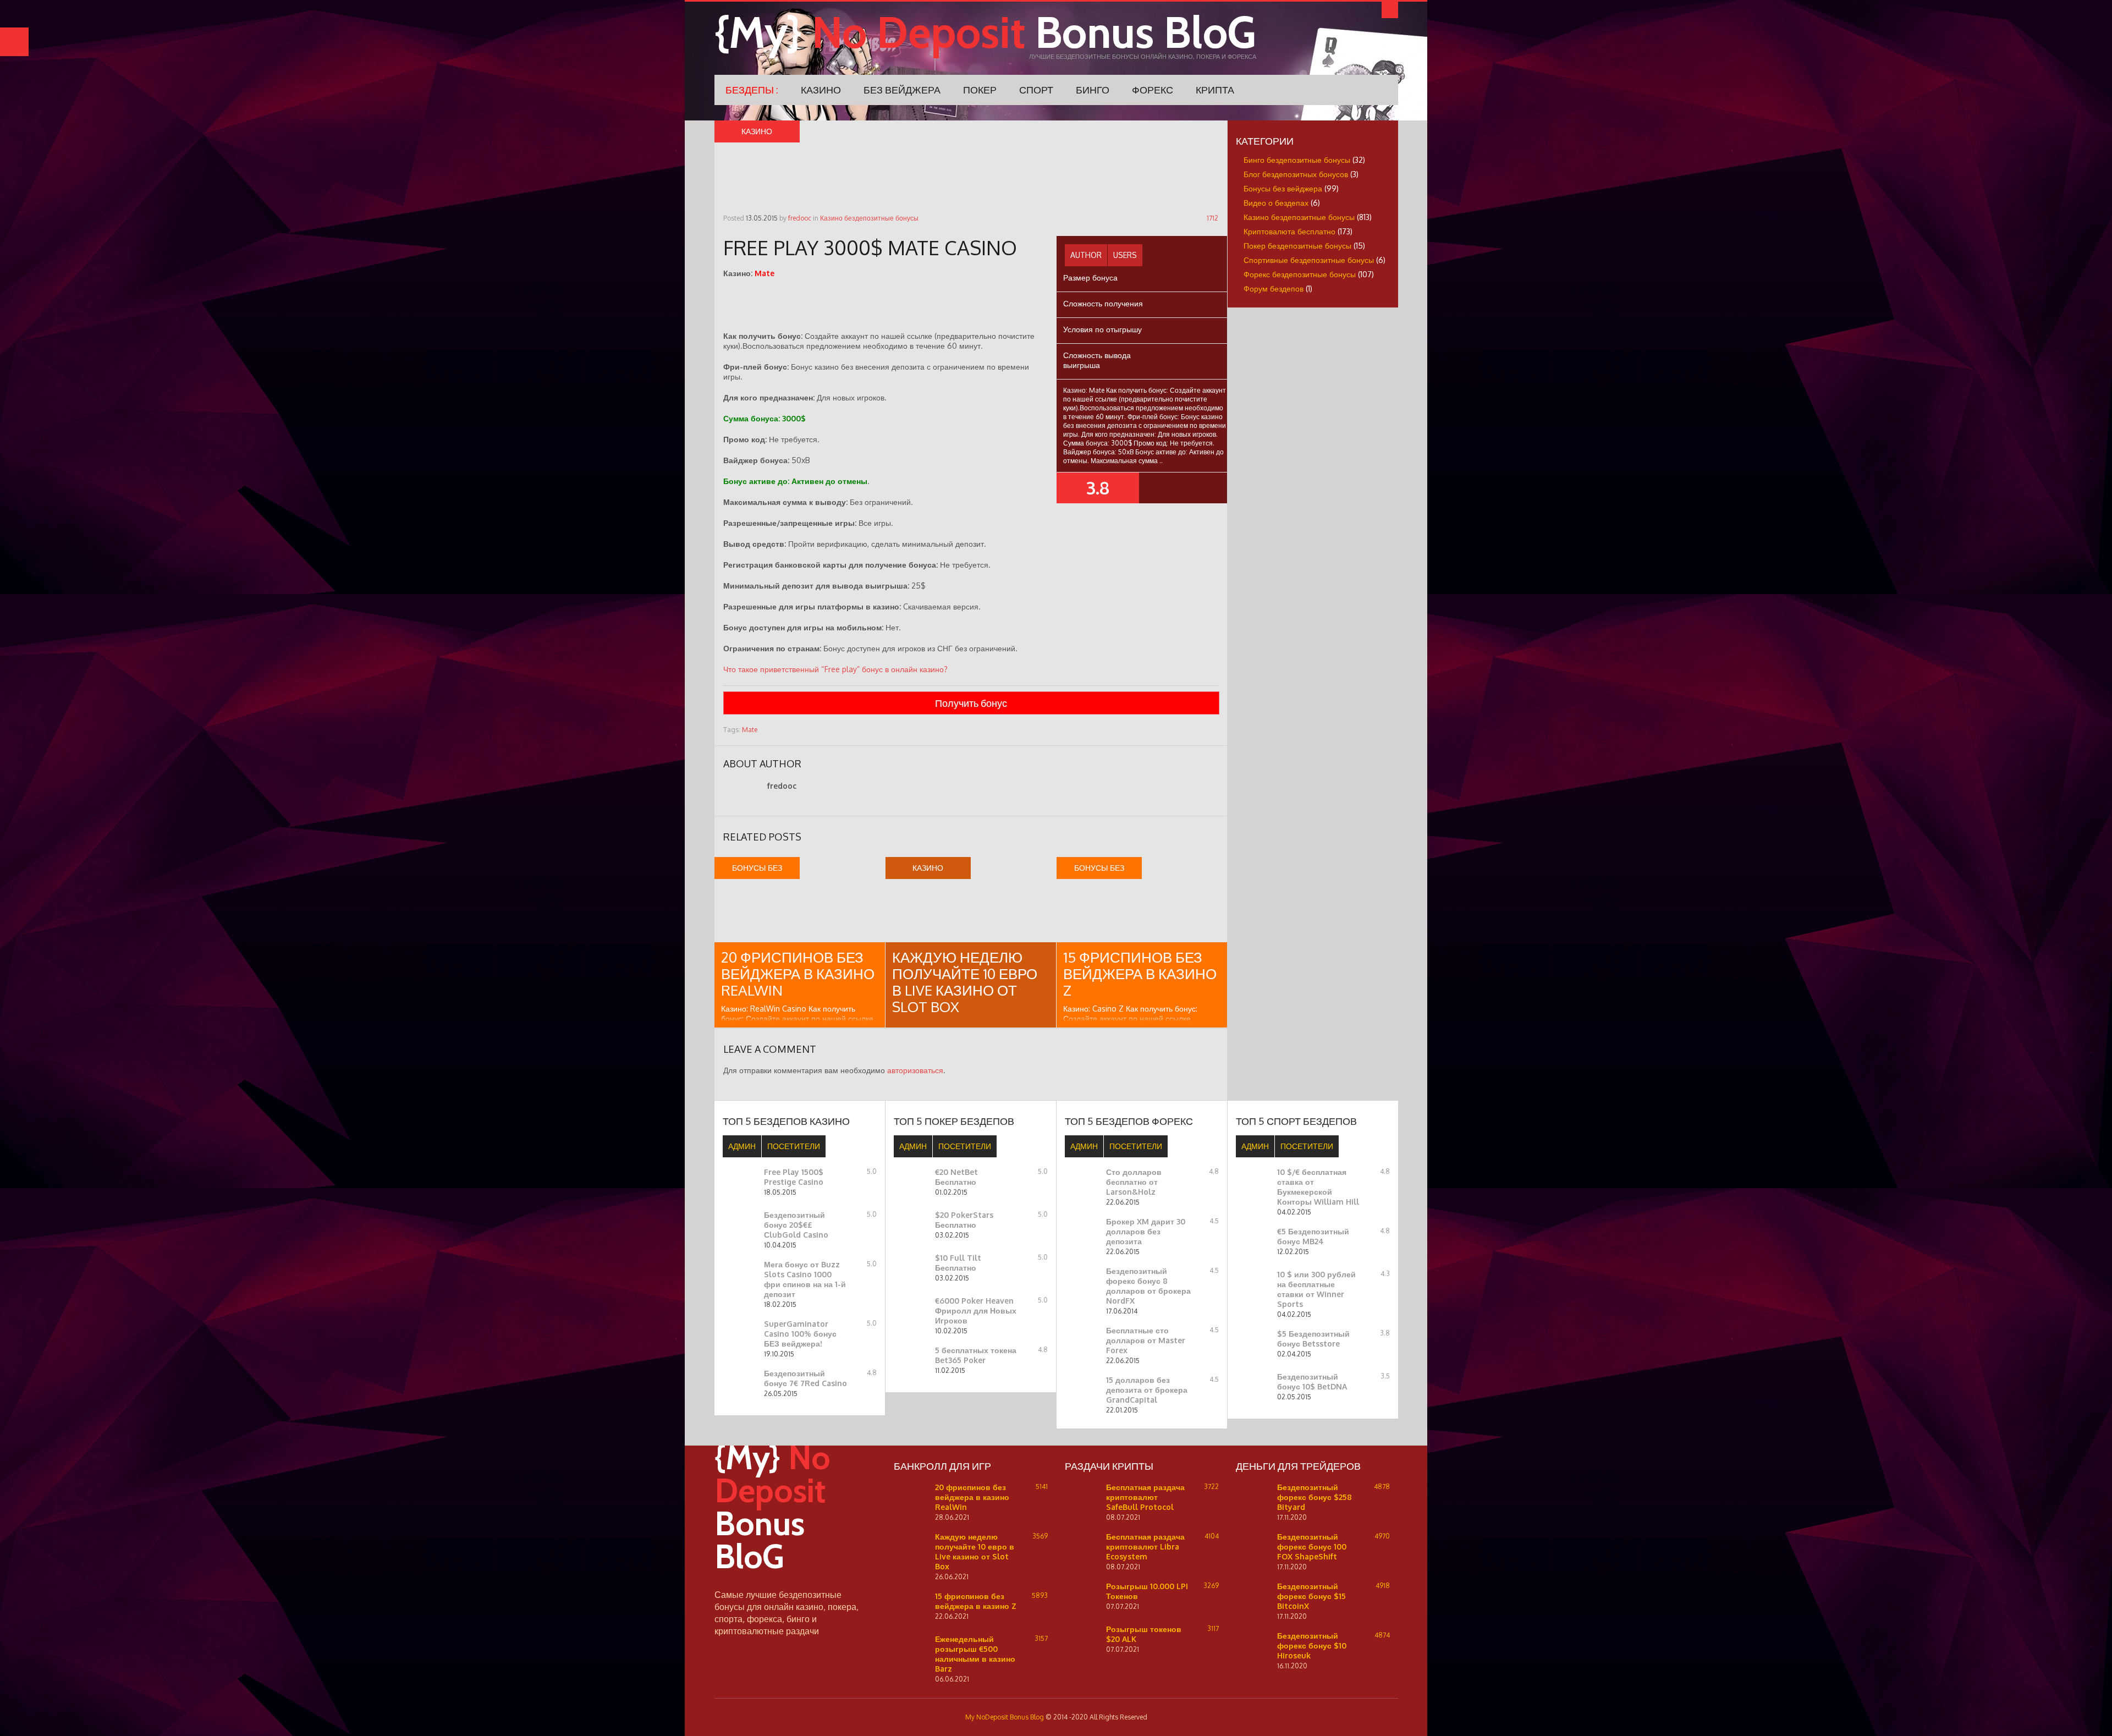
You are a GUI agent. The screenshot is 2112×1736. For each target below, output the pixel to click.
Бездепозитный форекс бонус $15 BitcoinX (1311, 1596)
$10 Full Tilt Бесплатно (958, 1263)
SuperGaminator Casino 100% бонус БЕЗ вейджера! (800, 1334)
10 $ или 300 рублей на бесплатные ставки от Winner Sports (1316, 1289)
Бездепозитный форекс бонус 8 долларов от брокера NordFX (1148, 1286)
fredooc (800, 218)
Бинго (1093, 90)
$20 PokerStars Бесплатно (964, 1220)
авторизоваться (915, 1070)
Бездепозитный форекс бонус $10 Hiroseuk (1312, 1646)
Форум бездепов (1274, 289)
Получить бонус (971, 703)
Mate (750, 730)
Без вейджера (902, 90)
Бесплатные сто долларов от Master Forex (1146, 1340)
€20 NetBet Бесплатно (956, 1177)
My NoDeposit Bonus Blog (1005, 1717)
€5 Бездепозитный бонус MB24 (1313, 1236)
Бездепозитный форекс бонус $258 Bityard (1314, 1497)
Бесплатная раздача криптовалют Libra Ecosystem (1145, 1547)
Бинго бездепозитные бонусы (1297, 160)
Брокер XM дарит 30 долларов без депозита (1146, 1231)
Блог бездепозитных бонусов (1296, 174)
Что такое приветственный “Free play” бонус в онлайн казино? (835, 669)
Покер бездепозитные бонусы (1297, 246)
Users (1125, 255)
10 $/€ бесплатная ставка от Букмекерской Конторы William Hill (1318, 1187)
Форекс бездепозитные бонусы (1300, 274)
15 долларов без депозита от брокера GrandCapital (1147, 1390)
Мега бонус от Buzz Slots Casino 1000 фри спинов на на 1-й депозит (805, 1279)
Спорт (1036, 90)
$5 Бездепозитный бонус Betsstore (1313, 1339)
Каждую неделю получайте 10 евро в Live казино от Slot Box (965, 982)
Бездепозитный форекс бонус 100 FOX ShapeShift (1312, 1547)
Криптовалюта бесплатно (1289, 231)
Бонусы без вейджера (1283, 188)
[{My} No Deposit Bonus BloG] (791, 1583)
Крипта (1215, 90)
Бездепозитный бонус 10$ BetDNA (1312, 1381)
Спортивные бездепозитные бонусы (1309, 260)
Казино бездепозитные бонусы (869, 218)
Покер (980, 90)
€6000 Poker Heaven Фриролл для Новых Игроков (976, 1311)
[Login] (1390, 10)
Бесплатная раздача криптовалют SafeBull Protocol (1145, 1497)
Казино (821, 90)
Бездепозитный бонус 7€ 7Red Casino (805, 1378)
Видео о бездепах (1276, 203)
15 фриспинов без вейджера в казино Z (1140, 973)
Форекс (1153, 90)
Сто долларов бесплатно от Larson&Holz (1134, 1182)
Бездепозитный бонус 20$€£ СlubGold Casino (796, 1225)
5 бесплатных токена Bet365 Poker (976, 1355)
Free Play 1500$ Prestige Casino (794, 1177)
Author (1086, 255)
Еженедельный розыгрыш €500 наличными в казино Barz (975, 1654)
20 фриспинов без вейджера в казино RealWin (798, 973)
